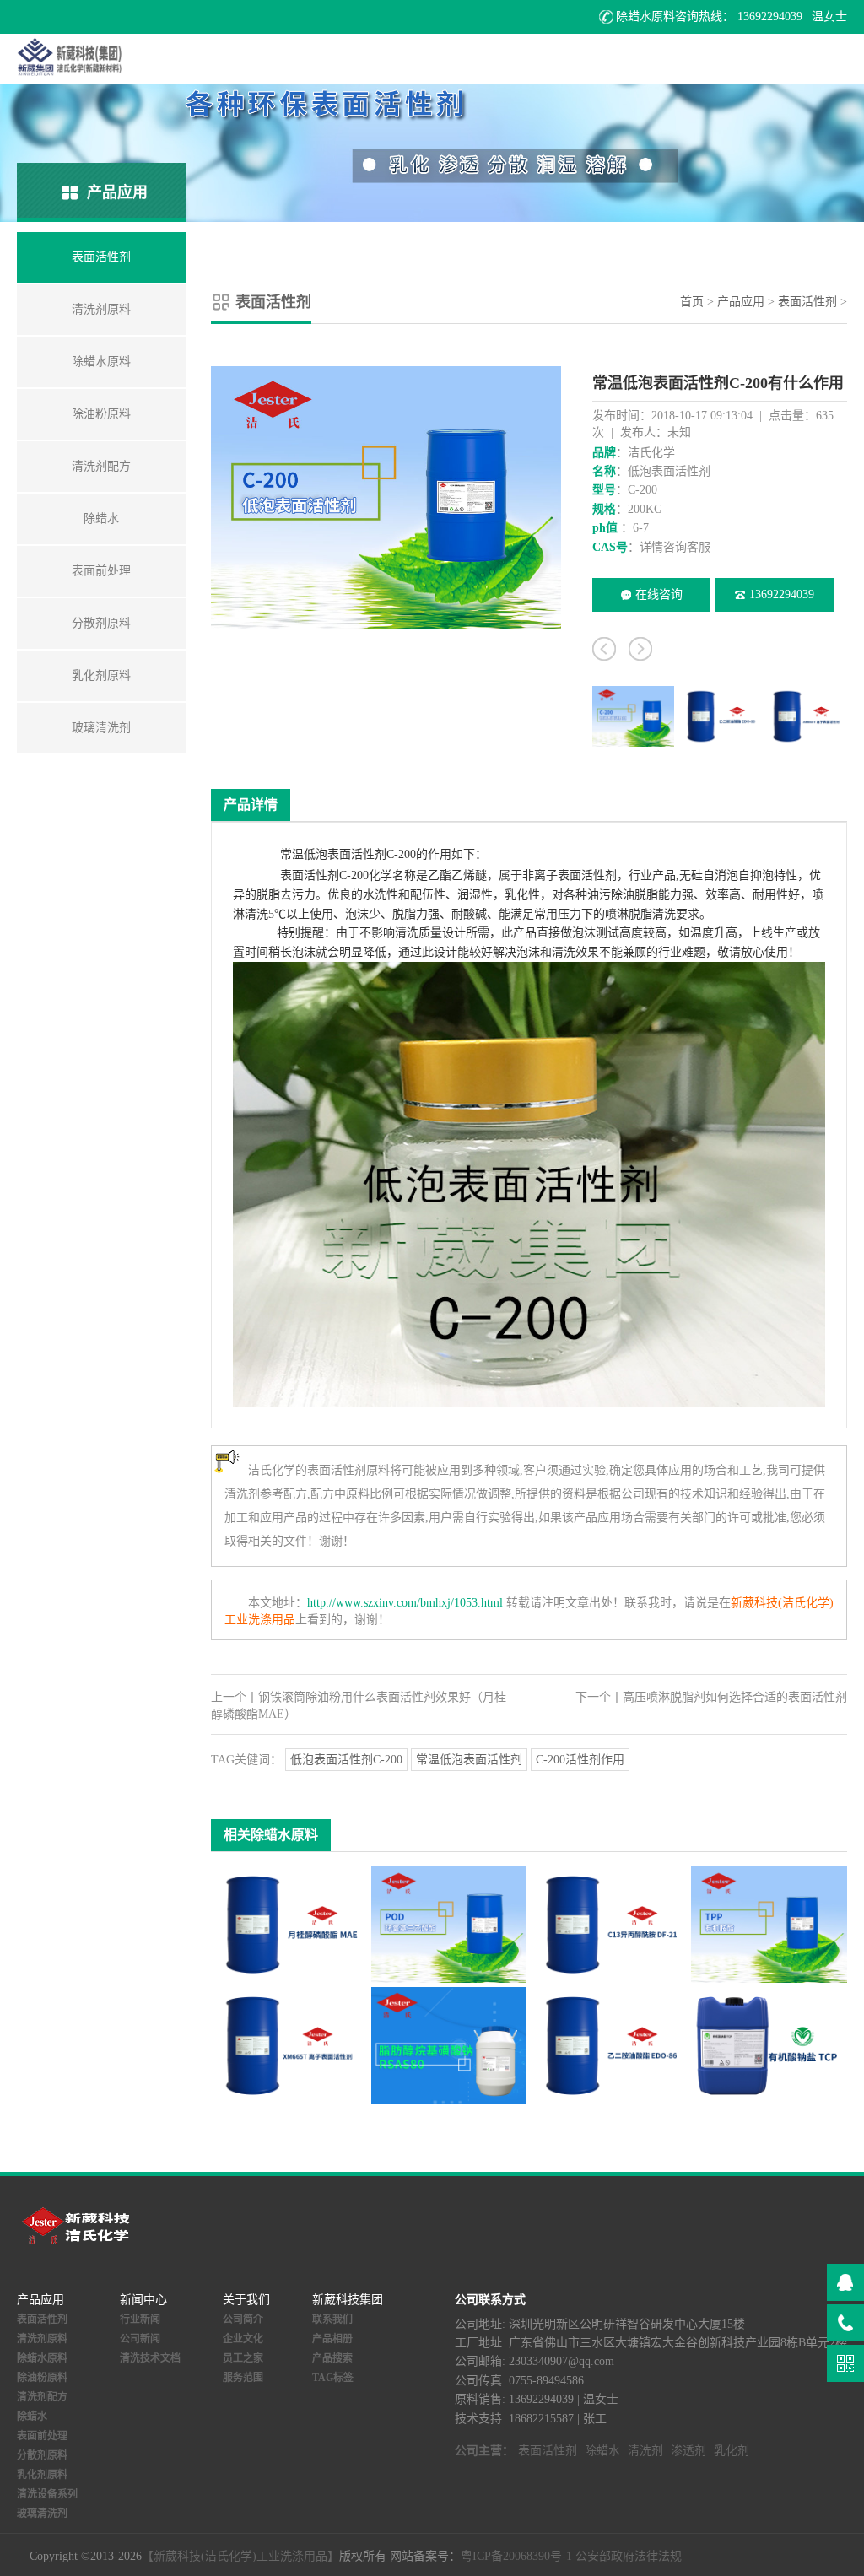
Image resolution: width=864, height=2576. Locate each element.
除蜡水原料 (42, 2358)
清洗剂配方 (42, 2397)
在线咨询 (659, 594)
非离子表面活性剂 (570, 875)
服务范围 (243, 2378)
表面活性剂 (807, 302)
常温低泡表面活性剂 (469, 1760)
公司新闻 (140, 2339)
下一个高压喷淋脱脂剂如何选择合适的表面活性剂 (711, 1697)
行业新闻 (140, 2319)
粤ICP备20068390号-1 (516, 2556)
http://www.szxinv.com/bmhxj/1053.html (405, 1603)
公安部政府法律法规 (629, 2556)
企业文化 (243, 2339)
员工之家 (243, 2358)
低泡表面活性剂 (345, 854)
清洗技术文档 (150, 2358)
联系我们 (332, 2319)
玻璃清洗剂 (42, 2514)
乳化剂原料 (42, 2475)
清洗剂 (645, 2451)
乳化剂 (732, 2451)
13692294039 (782, 594)
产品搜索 (332, 2358)
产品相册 (332, 2339)
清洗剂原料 (42, 2339)
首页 (692, 302)
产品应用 (741, 302)
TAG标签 (333, 2378)
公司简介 (243, 2319)
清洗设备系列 (47, 2494)
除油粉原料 (42, 2378)
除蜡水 (32, 2417)
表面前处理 (42, 2436)
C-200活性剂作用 (580, 1760)
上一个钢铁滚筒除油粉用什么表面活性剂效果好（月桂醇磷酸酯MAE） (359, 1706)
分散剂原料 (42, 2455)
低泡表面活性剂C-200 (346, 1760)
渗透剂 (688, 2451)
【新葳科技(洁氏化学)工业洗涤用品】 (240, 2556)
